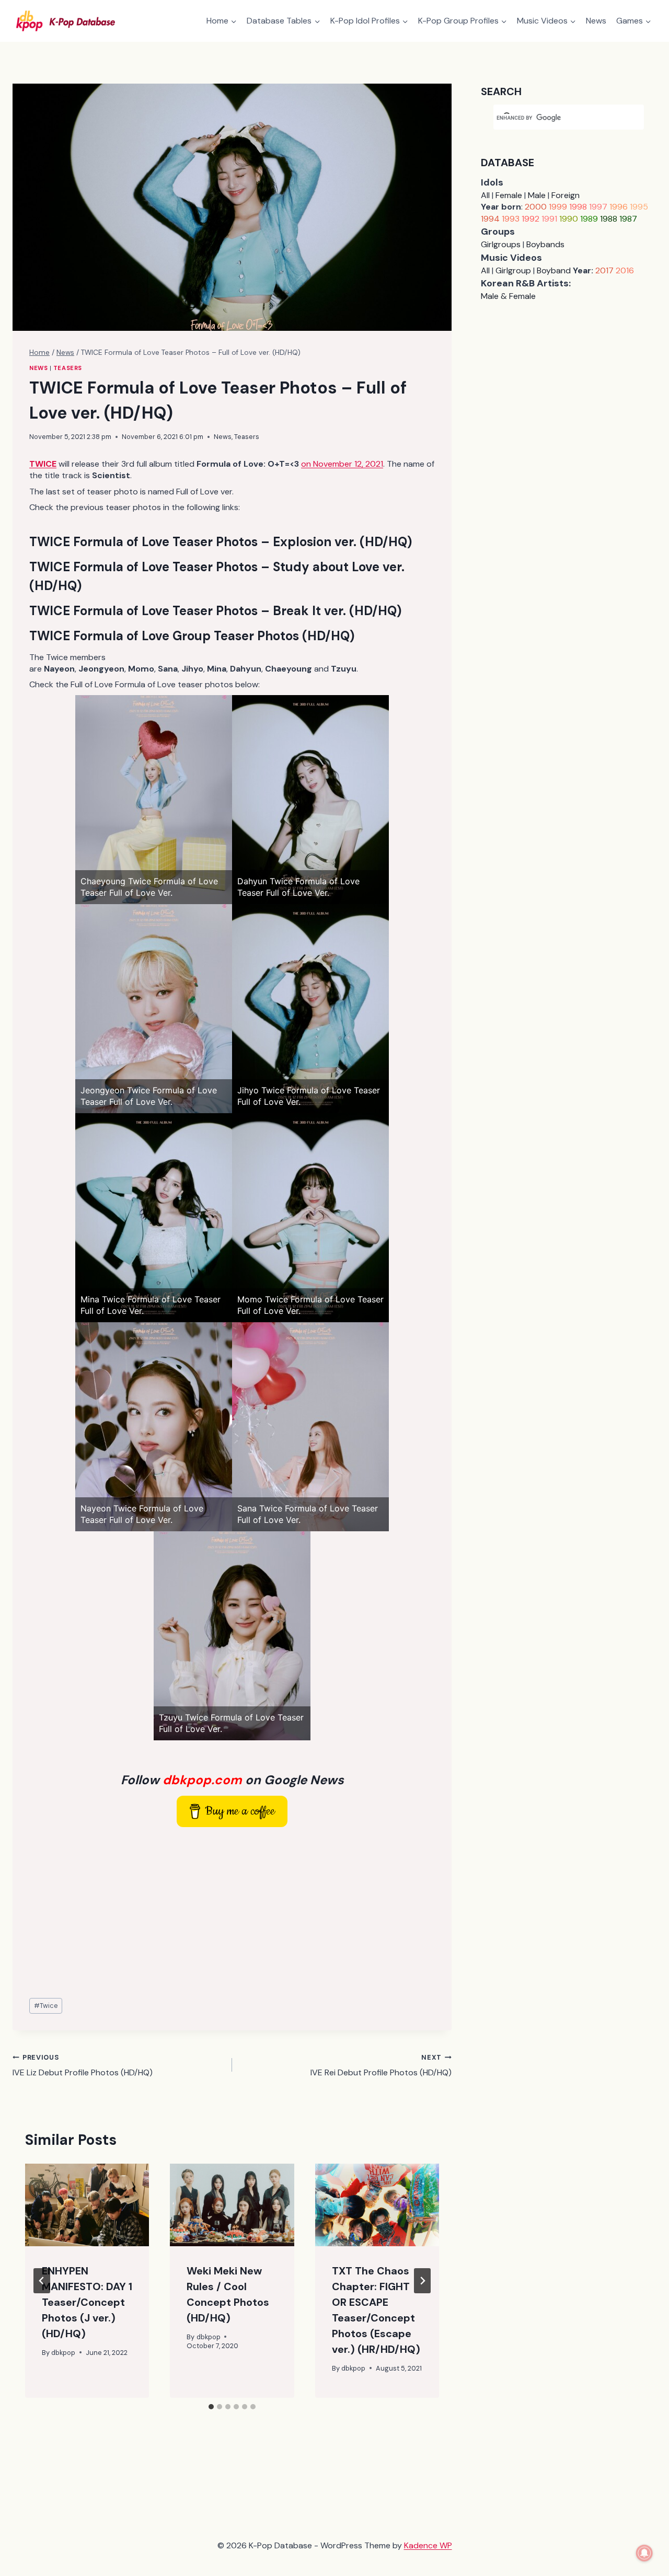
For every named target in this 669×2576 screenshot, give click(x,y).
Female (509, 195)
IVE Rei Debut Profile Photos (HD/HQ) (381, 2065)
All (485, 195)
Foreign (566, 195)
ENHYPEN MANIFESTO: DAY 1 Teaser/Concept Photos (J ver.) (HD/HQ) (87, 2302)
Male (537, 195)
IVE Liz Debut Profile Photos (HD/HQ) (83, 2065)
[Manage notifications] (644, 2553)
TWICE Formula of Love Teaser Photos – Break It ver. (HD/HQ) (215, 611)
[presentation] (87, 2205)
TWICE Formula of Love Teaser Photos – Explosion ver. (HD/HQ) (221, 542)
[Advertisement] (232, 1913)
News (596, 21)
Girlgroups (501, 244)
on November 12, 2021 (342, 464)
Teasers (68, 368)
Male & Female (508, 296)
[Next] (422, 2281)
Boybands (545, 244)
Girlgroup (513, 270)
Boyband (554, 270)
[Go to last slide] (42, 2281)
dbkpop (63, 2353)
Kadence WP (428, 2545)
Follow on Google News (232, 1780)
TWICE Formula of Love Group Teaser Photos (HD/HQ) (192, 636)
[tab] (211, 2407)
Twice (46, 2006)
